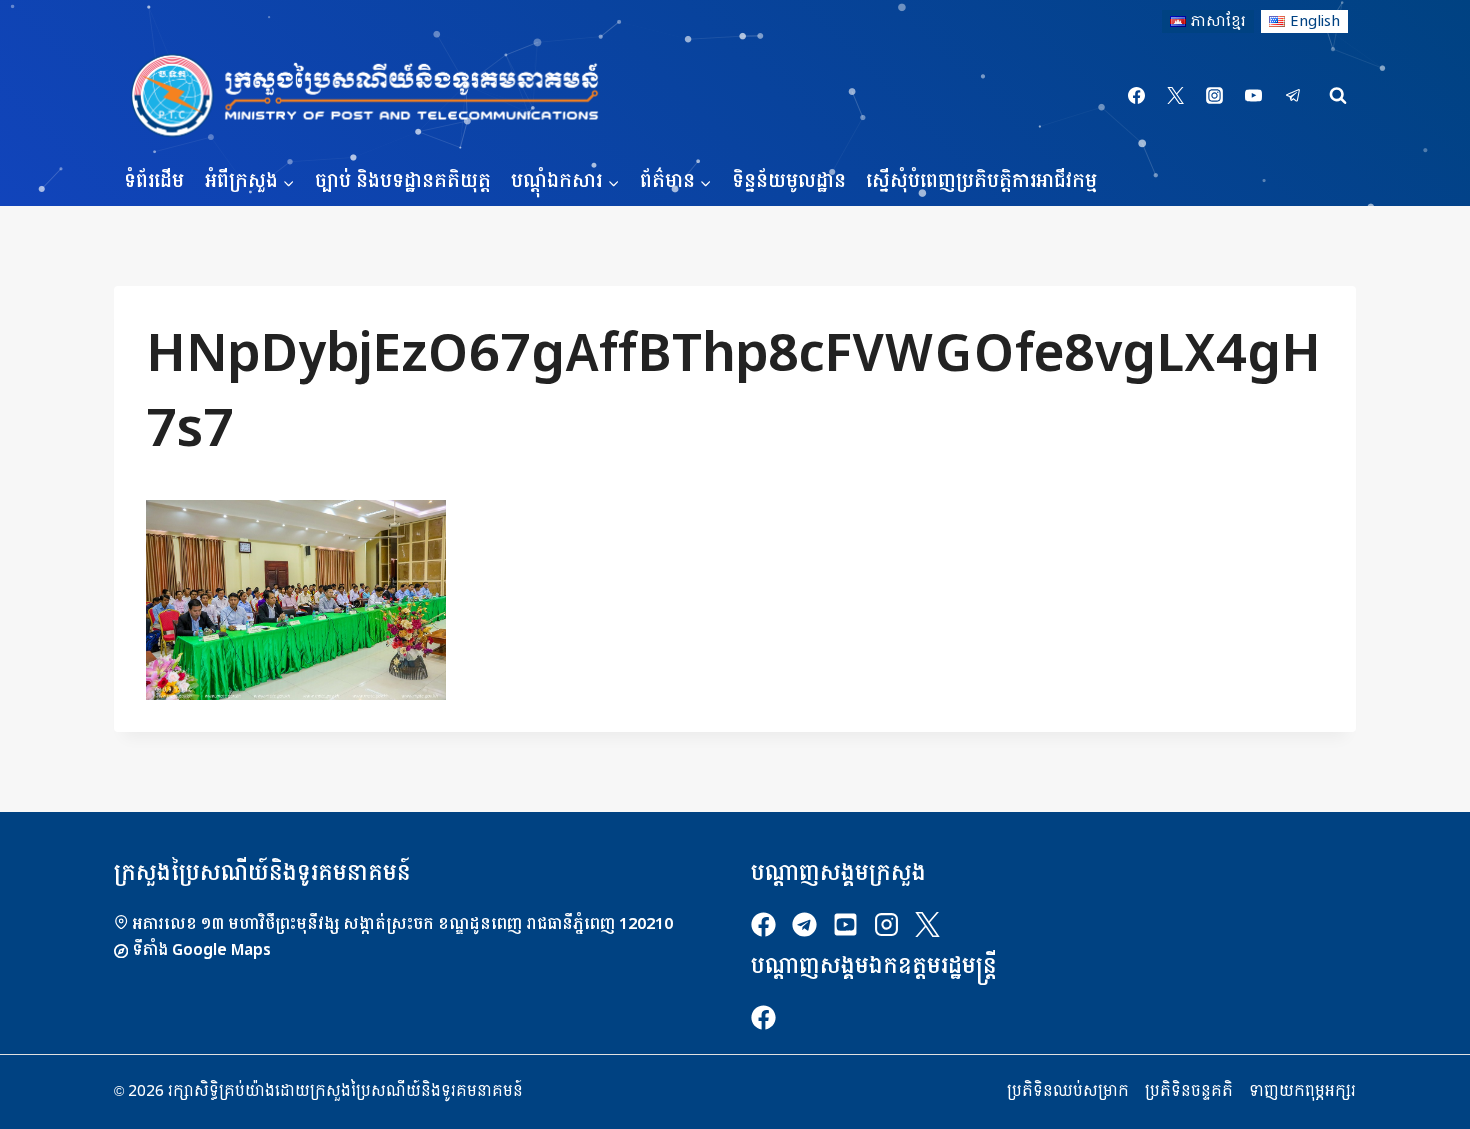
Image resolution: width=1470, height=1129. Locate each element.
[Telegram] (1293, 96)
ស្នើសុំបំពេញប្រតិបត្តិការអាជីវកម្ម (981, 181)
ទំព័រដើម (154, 181)
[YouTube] (1254, 96)
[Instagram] (1215, 96)
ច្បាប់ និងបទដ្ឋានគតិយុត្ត (403, 181)
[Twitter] (1176, 96)
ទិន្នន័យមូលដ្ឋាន (789, 181)
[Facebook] (1137, 96)
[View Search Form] (1338, 96)
